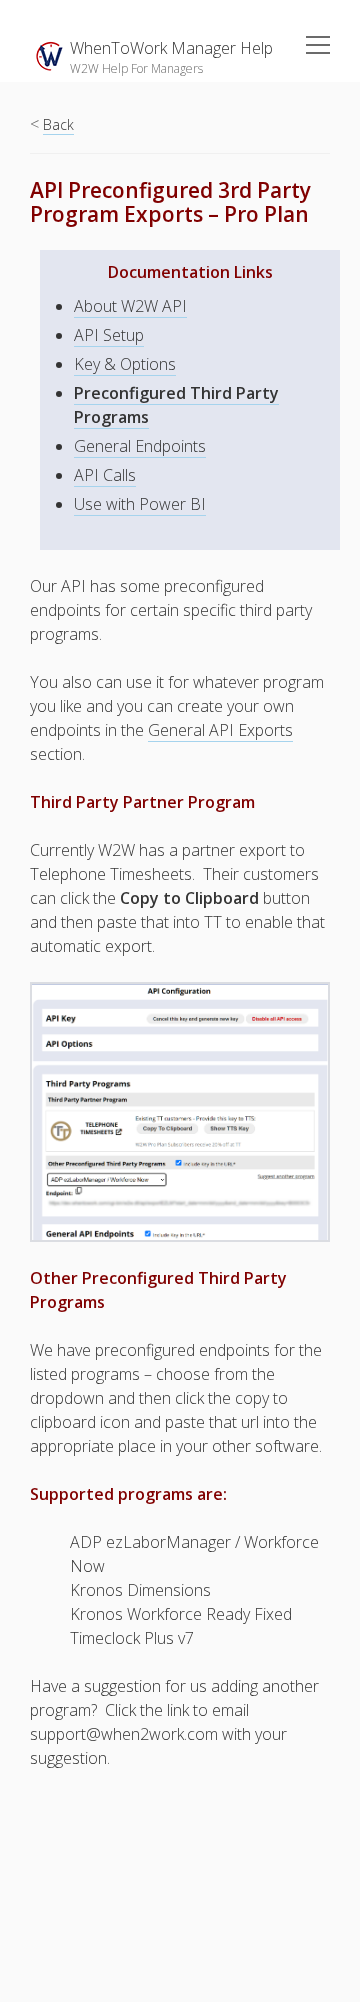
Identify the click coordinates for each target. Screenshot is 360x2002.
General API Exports (220, 730)
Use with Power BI (140, 504)
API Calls (105, 475)
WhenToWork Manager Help (171, 48)
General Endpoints (140, 446)
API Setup (109, 335)
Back (58, 124)
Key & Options (125, 364)
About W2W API (130, 306)
